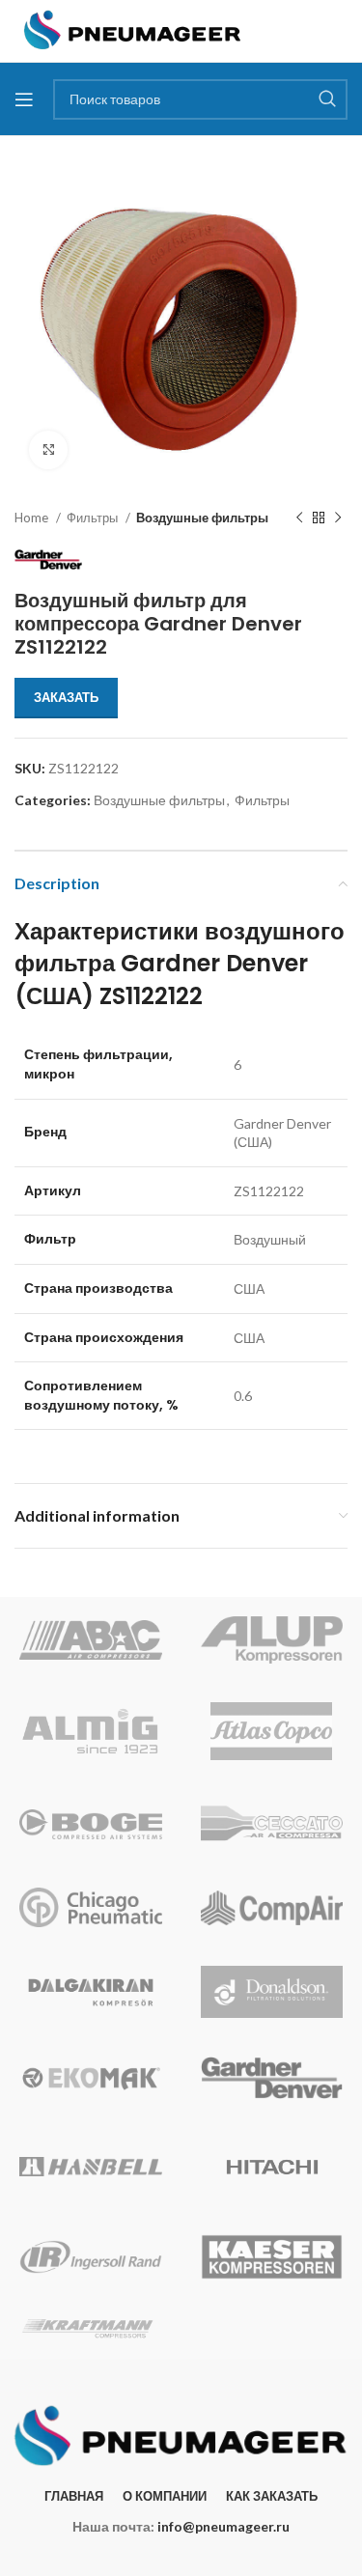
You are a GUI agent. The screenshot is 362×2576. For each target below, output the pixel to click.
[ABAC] (90, 1640)
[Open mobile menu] (24, 99)
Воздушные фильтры (202, 518)
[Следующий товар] (338, 518)
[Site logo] (133, 29)
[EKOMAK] (90, 2078)
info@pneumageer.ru (223, 2526)
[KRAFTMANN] (90, 2329)
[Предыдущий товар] (299, 518)
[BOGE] (90, 1824)
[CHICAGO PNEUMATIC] (90, 1907)
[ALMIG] (90, 1731)
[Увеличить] (48, 450)
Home (33, 518)
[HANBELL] (90, 2167)
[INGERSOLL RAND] (90, 2257)
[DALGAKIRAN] (90, 1992)
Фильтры (94, 518)
